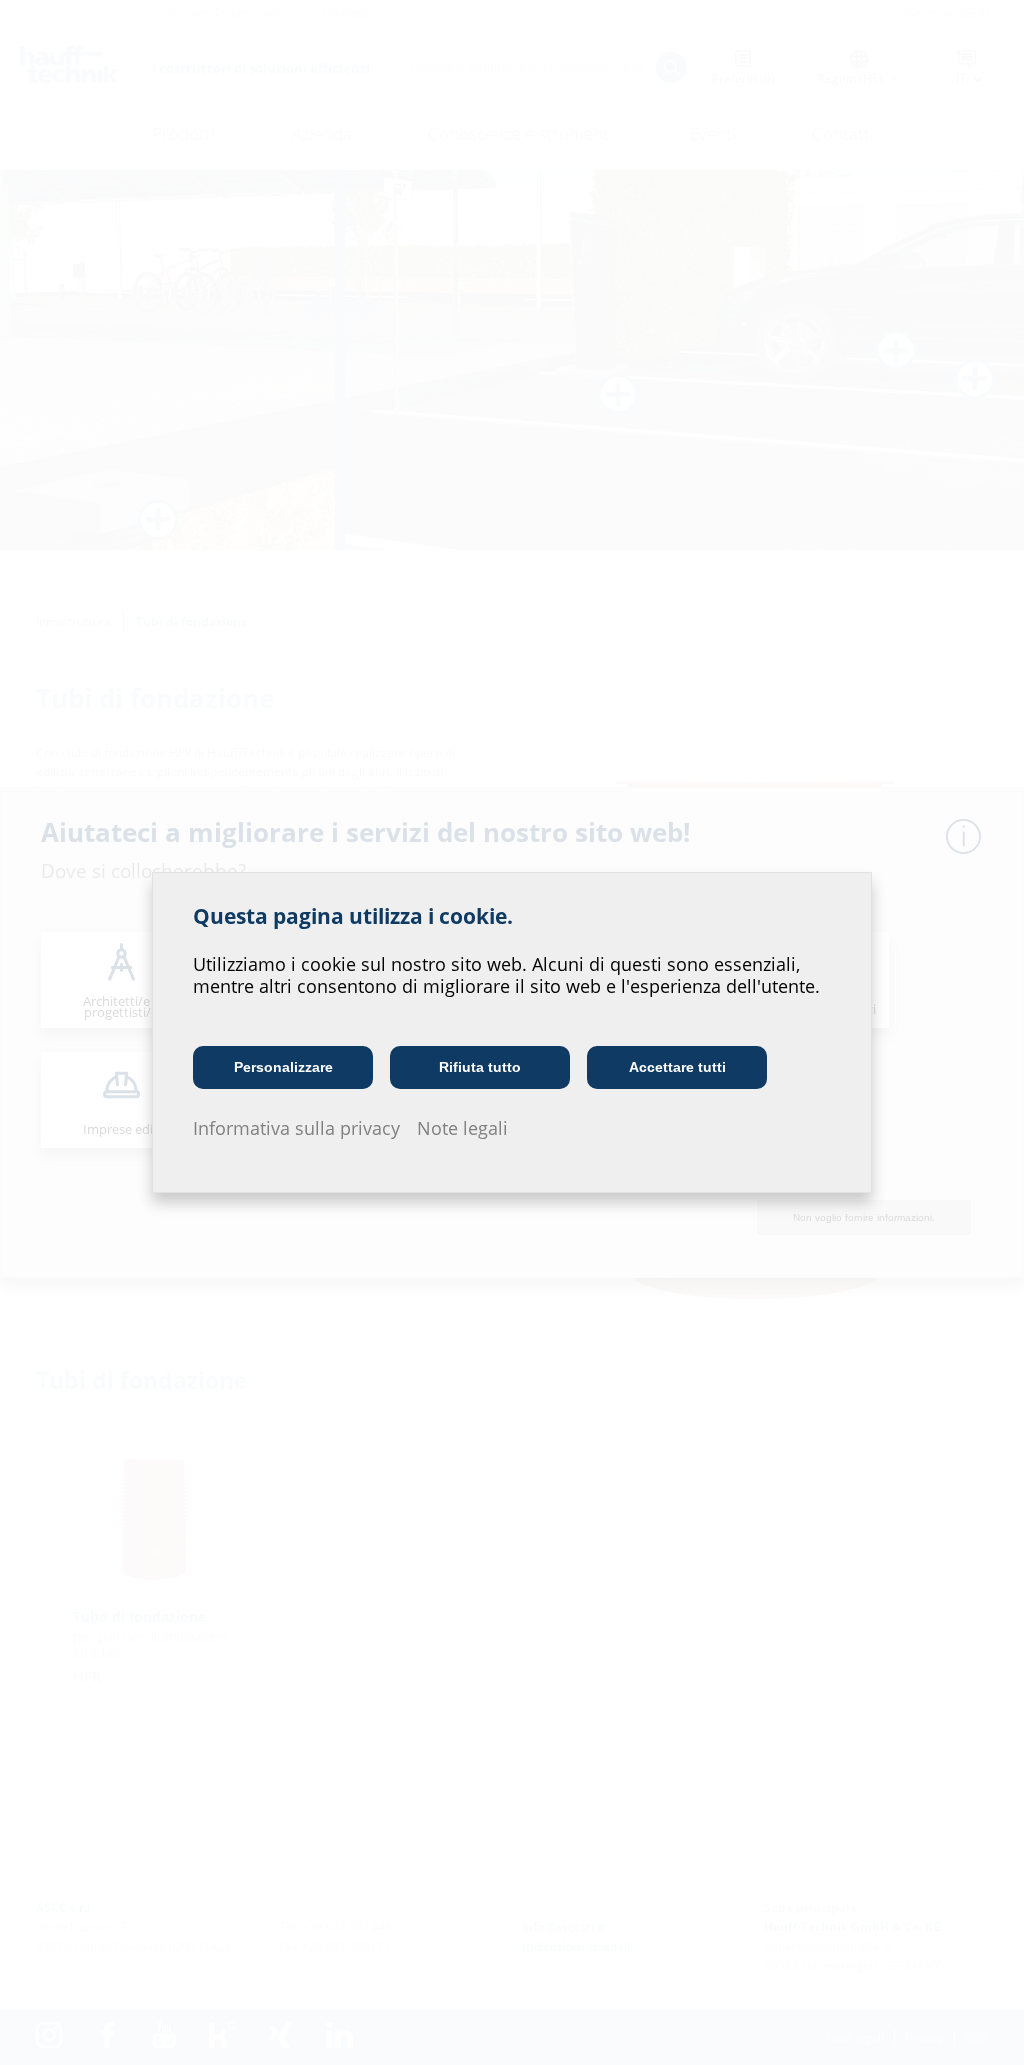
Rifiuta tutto (480, 1067)
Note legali (462, 1128)
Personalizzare (283, 1067)
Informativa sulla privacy (296, 1128)
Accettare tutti (677, 1067)
